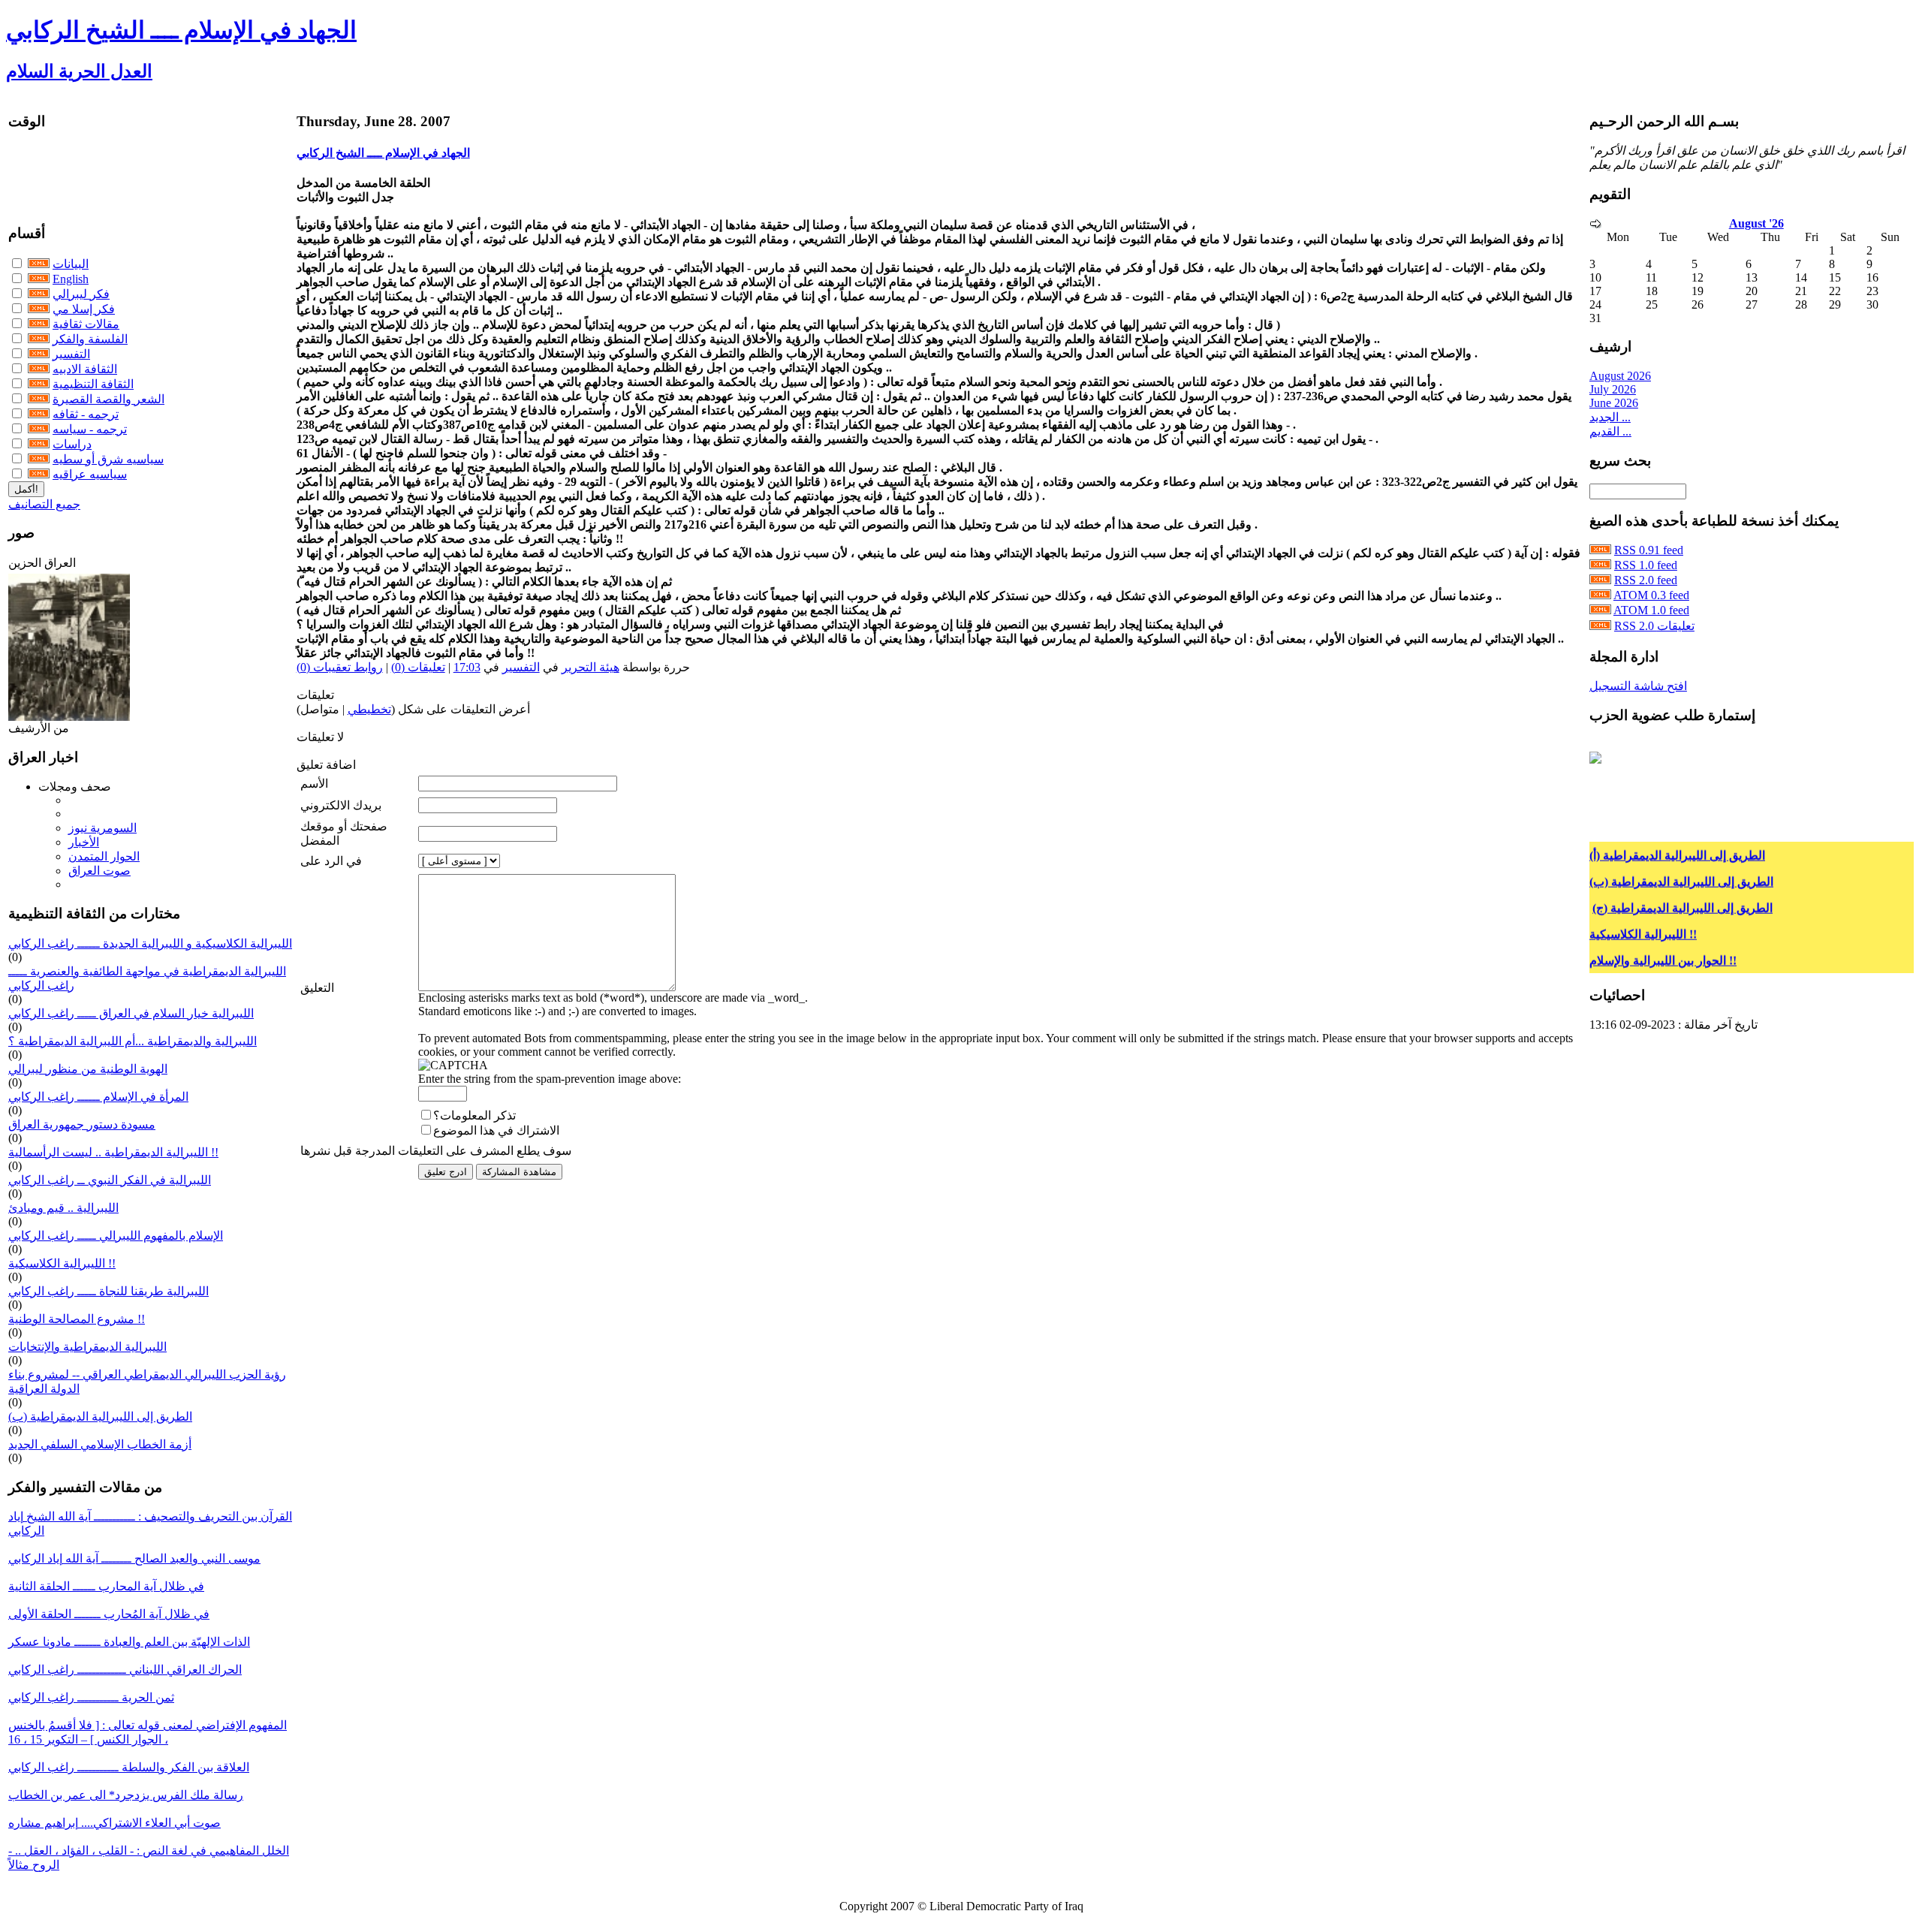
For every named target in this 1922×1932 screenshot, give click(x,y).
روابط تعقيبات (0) (340, 667)
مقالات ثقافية (86, 324)
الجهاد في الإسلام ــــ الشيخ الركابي (181, 30)
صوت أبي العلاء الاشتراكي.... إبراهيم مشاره (114, 1823)
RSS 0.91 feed (1649, 550)
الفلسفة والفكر (90, 339)
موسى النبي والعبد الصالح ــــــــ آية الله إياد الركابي (134, 1558)
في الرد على (331, 861)
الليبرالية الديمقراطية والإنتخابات (87, 1347)
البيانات (71, 264)
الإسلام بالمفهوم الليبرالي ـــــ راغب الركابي (116, 1236)
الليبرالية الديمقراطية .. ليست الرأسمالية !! (113, 1152)
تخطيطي (369, 709)
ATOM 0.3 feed (1651, 595)
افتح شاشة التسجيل (1638, 686)
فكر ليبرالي (81, 294)
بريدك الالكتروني (341, 805)
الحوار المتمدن (104, 856)
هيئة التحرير (590, 667)
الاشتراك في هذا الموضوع (496, 1130)
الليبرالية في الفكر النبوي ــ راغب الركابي (110, 1180)
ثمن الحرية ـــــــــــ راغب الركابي (91, 1697)
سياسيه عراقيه (90, 474)
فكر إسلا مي (84, 309)
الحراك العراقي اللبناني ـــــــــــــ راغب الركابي (125, 1670)
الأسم (314, 784)
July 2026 (1613, 389)
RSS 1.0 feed (1646, 565)
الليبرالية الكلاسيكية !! (62, 1263)
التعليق (317, 988)
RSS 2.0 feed (1646, 580)
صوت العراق (99, 871)
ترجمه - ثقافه (86, 414)
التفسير (71, 354)
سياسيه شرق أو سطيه (108, 459)
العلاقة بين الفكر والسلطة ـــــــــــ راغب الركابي (129, 1767)
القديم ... (1610, 431)
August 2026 (1620, 376)
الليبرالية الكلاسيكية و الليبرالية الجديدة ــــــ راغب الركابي (150, 943)
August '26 (1756, 223)
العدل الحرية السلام (79, 71)
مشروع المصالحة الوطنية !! (77, 1319)
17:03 (467, 667)
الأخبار (84, 842)
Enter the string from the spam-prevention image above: (550, 1079)
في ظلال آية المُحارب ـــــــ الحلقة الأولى (109, 1614)
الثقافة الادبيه (85, 369)
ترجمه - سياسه (90, 429)
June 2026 (1614, 403)
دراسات (72, 444)
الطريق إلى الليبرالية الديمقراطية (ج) (1683, 891)
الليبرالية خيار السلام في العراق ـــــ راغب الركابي (131, 1013)
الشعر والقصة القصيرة (108, 399)
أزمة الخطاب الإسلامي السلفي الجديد (100, 1444)
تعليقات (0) (418, 667)
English (71, 279)
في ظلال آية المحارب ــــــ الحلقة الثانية (106, 1586)
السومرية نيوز (102, 828)
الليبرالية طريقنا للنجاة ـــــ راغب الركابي (108, 1291)
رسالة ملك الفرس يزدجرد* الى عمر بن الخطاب (126, 1795)
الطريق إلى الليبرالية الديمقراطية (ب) (100, 1417)
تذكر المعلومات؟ (474, 1115)
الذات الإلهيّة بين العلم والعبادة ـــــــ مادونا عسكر (129, 1642)
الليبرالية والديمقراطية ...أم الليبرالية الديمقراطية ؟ (133, 1041)
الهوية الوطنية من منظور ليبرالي (88, 1069)
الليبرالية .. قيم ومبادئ (63, 1208)
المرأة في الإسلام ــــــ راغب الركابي (98, 1097)
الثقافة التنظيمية (93, 384)
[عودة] (1595, 224)
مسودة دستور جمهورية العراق (82, 1124)
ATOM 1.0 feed (1651, 610)
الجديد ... (1610, 417)
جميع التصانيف (44, 504)
